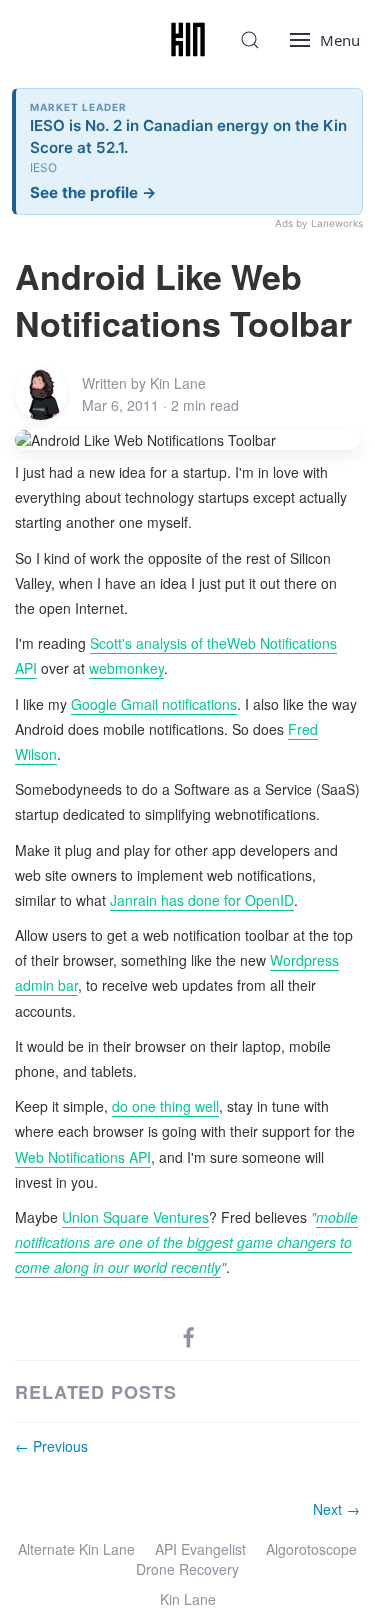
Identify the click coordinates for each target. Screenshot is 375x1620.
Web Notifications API (83, 1157)
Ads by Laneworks (319, 223)
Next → (336, 1509)
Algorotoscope (311, 1549)
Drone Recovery (187, 1569)
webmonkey (126, 668)
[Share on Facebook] (189, 1336)
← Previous (51, 1446)
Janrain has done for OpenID (202, 900)
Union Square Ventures (135, 1217)
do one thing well (165, 1106)
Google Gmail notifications (154, 704)
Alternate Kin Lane (76, 1549)
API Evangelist (200, 1549)
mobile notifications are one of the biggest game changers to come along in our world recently (186, 1242)
